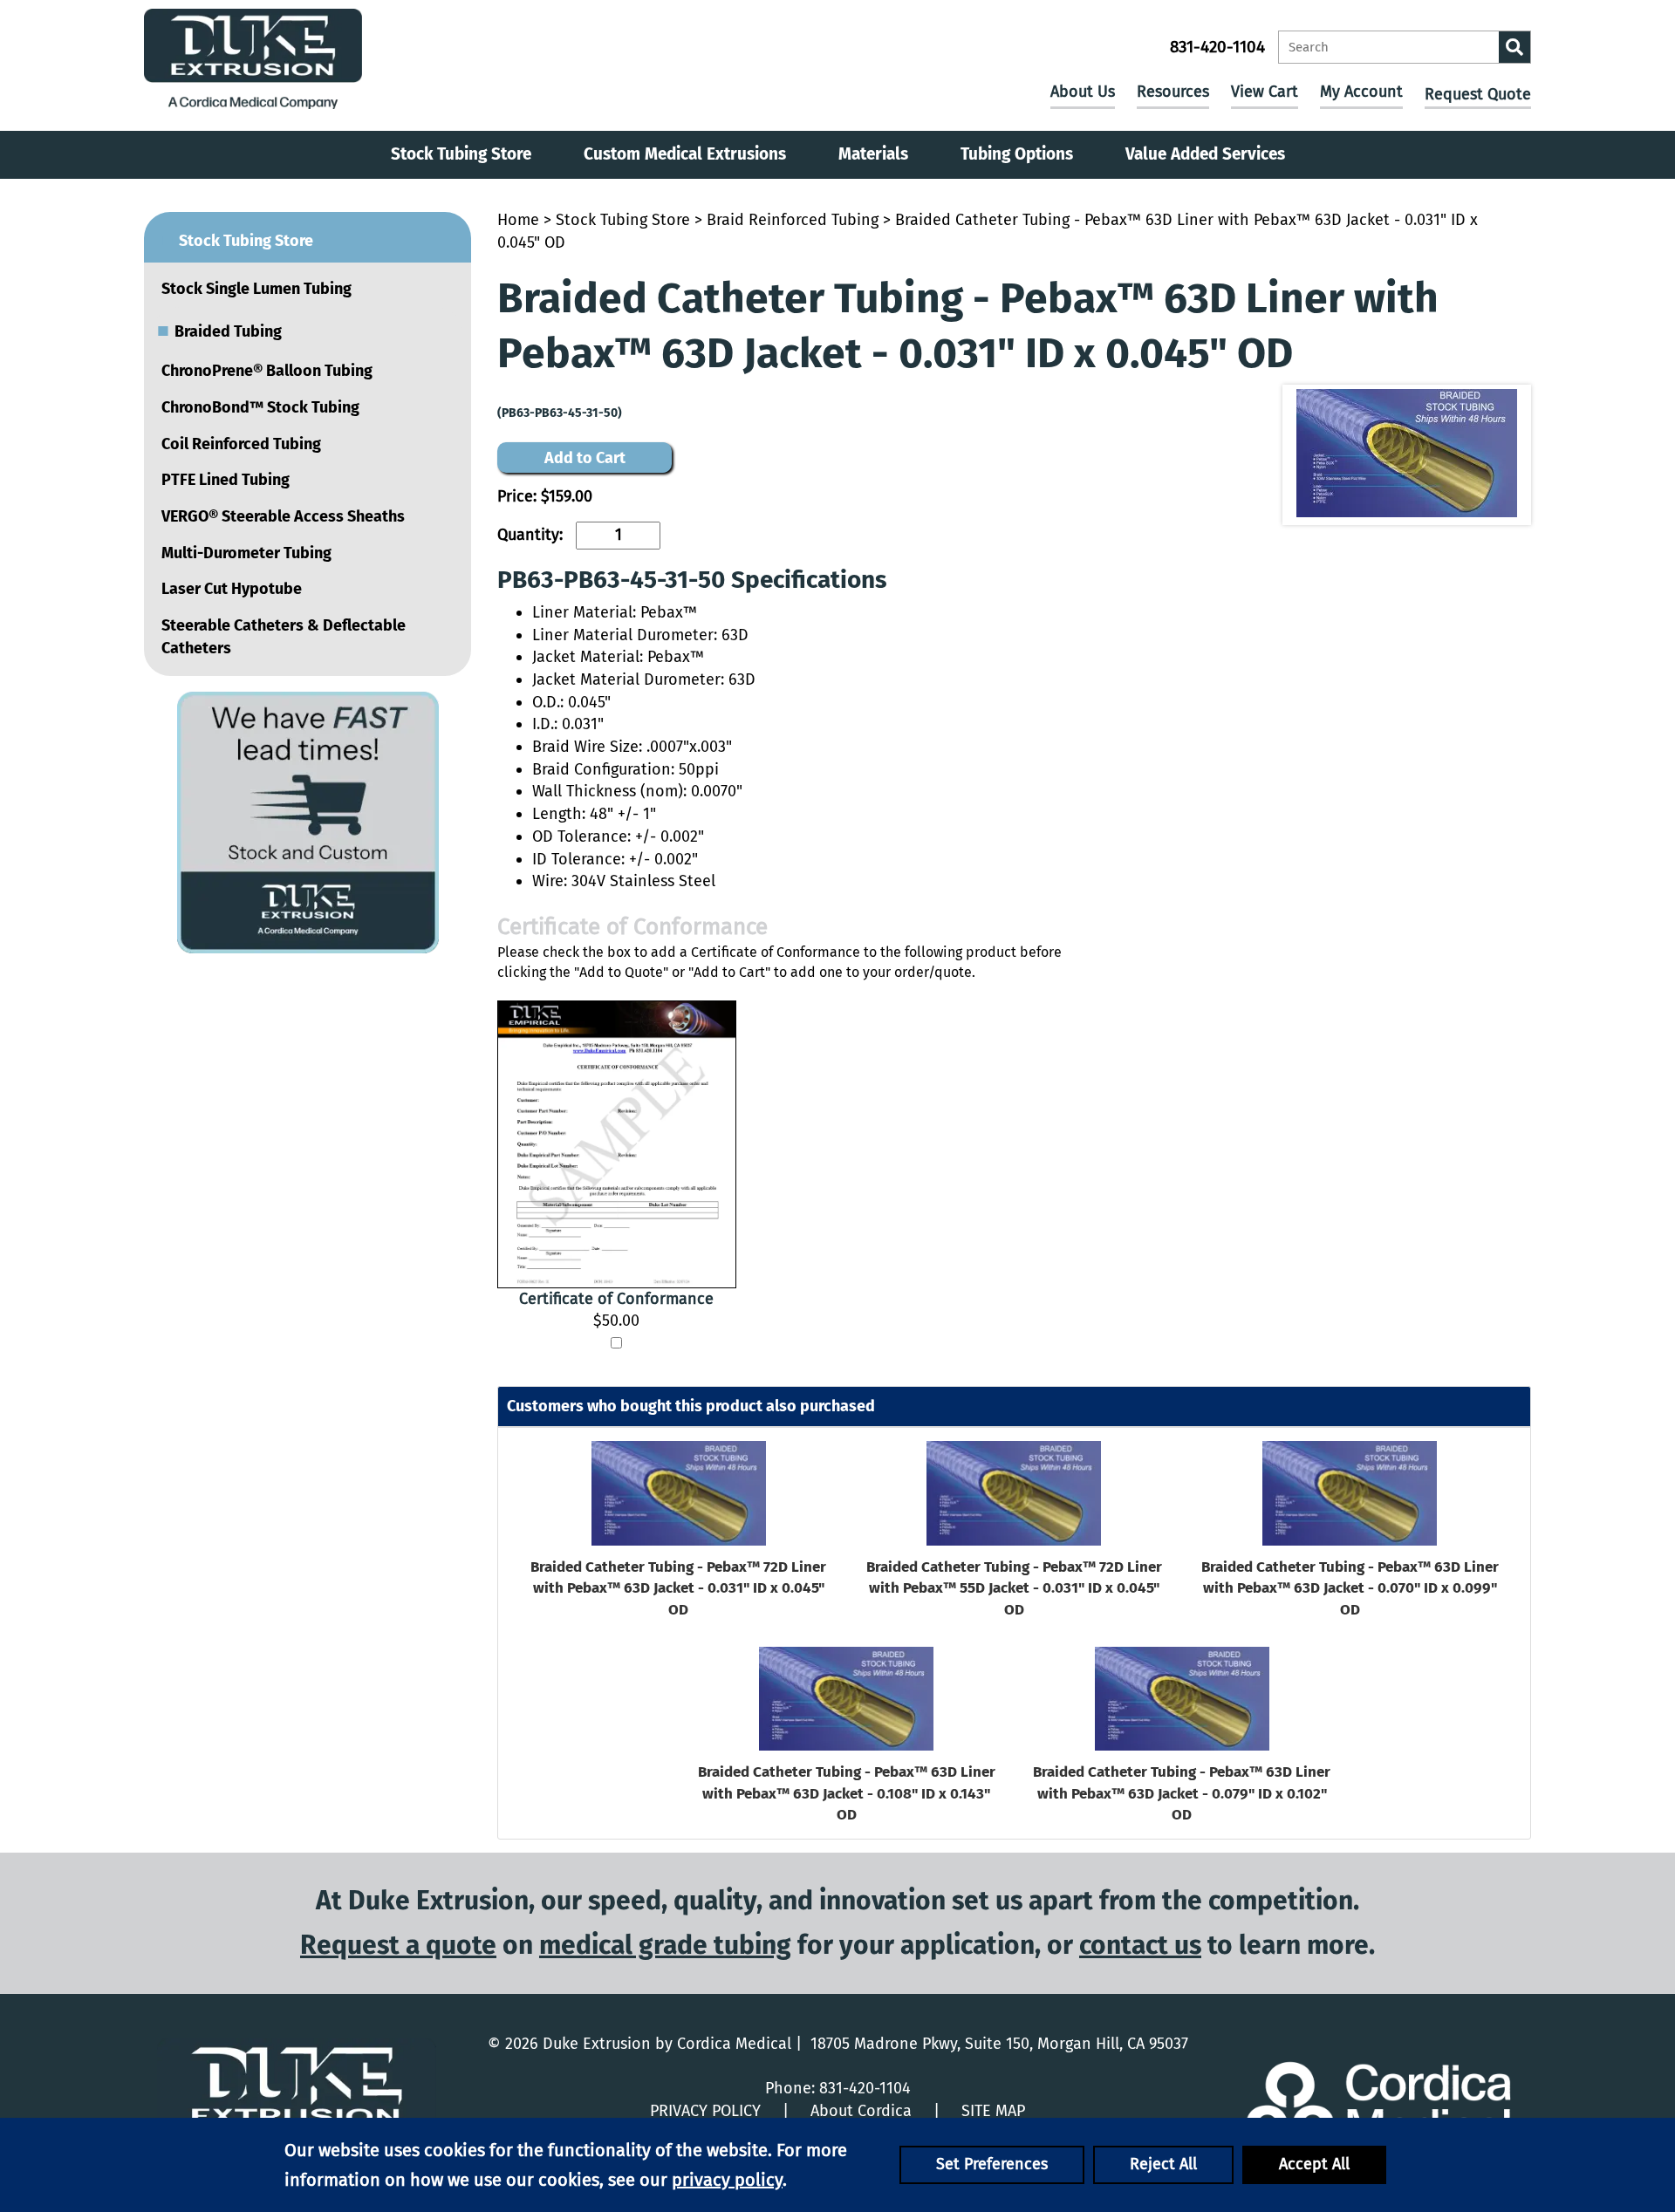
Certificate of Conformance (616, 1299)
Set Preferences (992, 2164)
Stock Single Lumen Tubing (256, 289)
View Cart (1265, 92)
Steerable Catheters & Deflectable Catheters (284, 637)
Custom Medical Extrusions (685, 154)
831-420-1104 (1217, 47)
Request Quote (1478, 94)
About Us (1083, 92)
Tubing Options (1017, 154)
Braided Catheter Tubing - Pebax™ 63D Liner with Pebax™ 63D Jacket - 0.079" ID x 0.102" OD (1182, 1793)
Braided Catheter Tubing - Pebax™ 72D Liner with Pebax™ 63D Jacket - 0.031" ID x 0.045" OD (678, 1588)
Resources (1173, 92)
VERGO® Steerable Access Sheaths (283, 516)
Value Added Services (1205, 154)
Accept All (1314, 2164)
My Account (1361, 92)
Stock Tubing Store (461, 154)
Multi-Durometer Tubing (246, 553)
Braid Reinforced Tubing (793, 220)
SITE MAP (993, 2111)
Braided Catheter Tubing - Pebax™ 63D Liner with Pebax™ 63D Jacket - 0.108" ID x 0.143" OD (847, 1793)
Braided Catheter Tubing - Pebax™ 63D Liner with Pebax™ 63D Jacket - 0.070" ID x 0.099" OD (1350, 1588)
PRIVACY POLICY (705, 2111)
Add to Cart (585, 458)
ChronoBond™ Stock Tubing (260, 407)
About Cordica (861, 2111)
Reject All (1163, 2164)
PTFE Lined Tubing (226, 480)
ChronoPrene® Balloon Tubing (267, 371)
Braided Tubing (219, 330)
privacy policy (727, 2180)
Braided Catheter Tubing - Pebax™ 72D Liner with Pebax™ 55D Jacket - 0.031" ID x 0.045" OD (1014, 1588)
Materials (873, 154)
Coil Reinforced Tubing (241, 444)
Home (518, 220)
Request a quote (398, 1945)
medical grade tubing (665, 1945)
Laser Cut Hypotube (232, 589)
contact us (1140, 1945)
